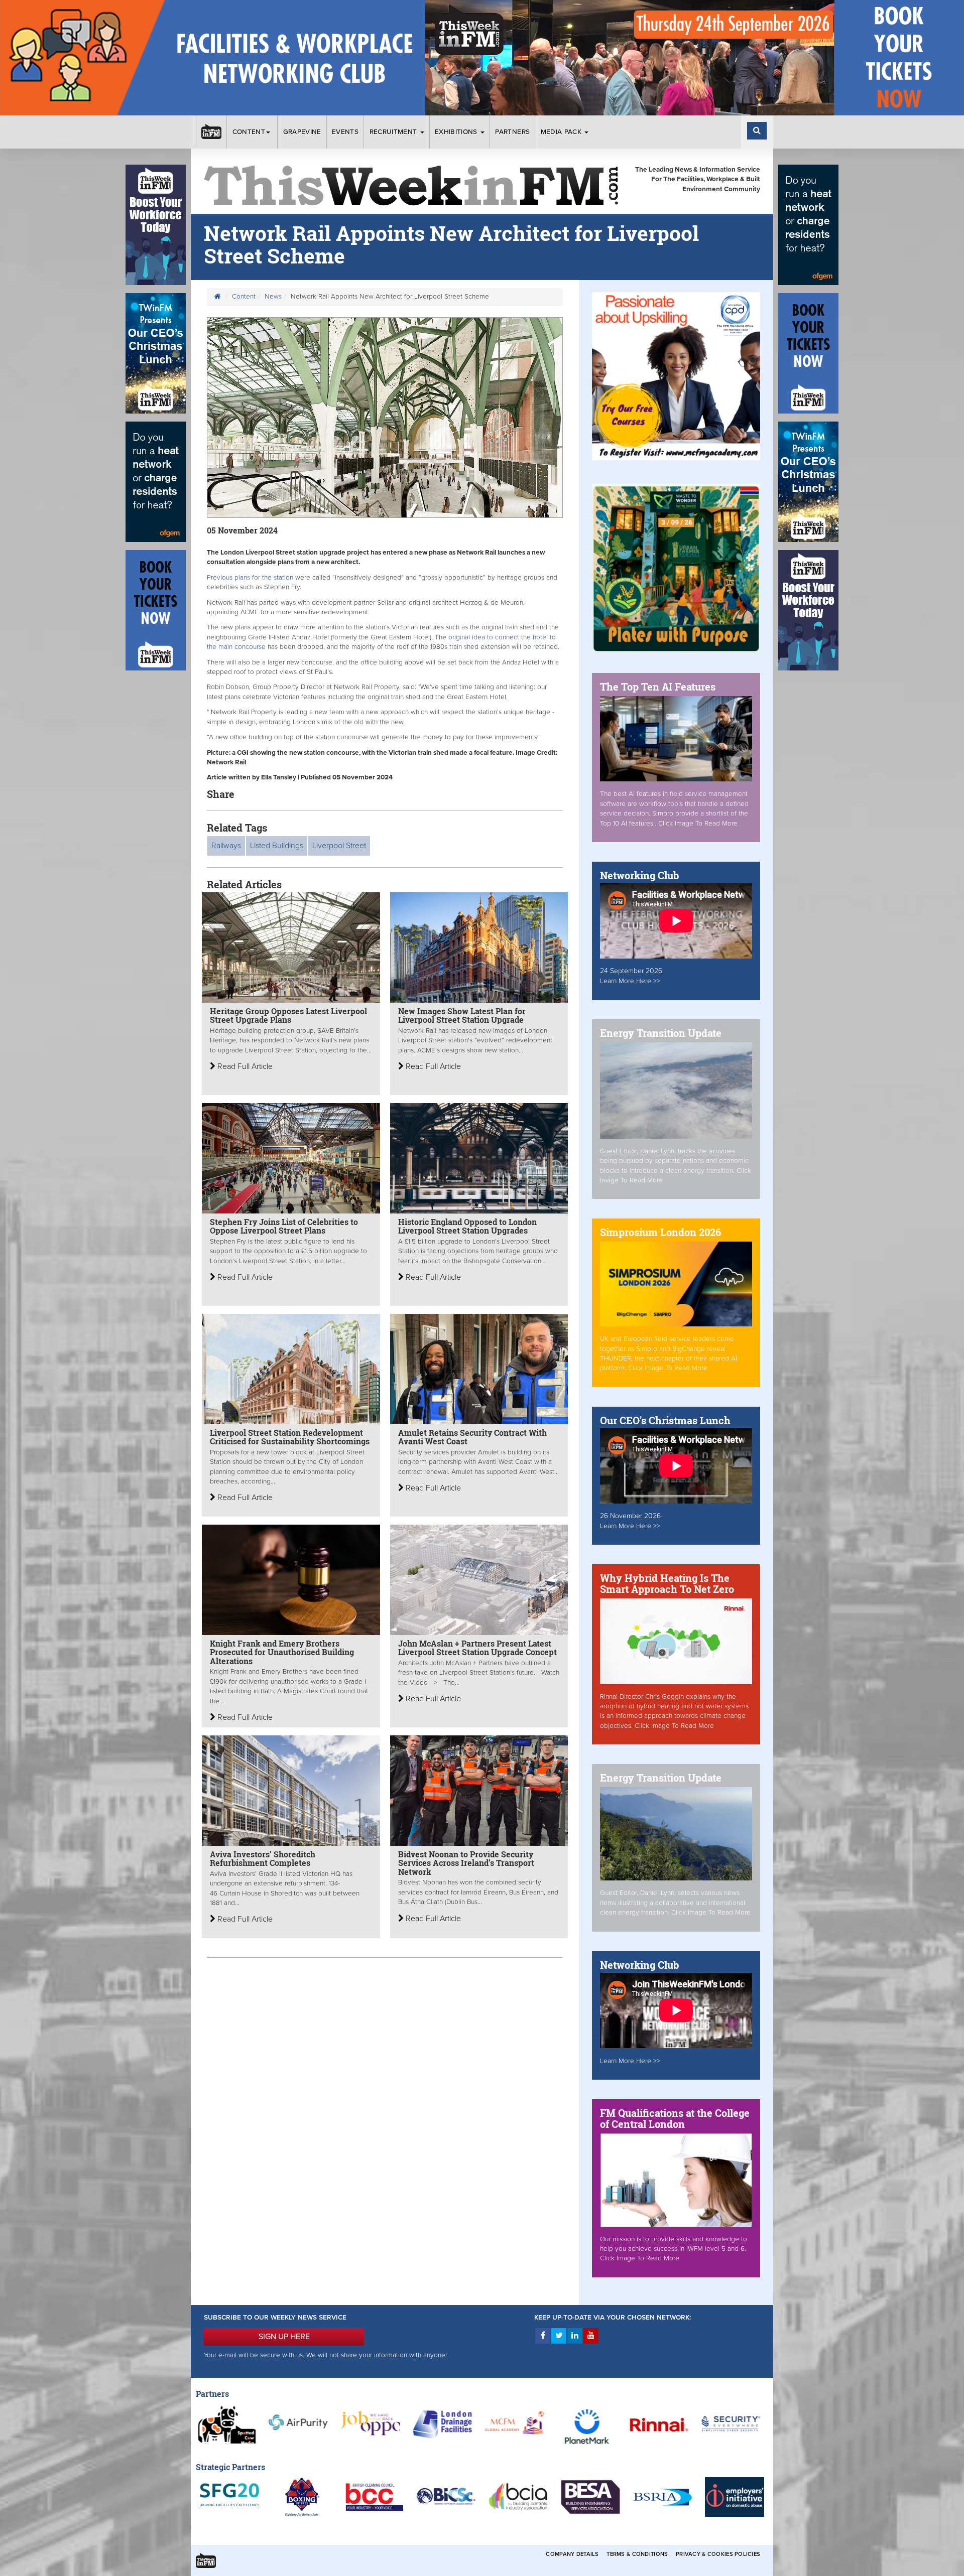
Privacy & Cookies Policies (718, 2554)
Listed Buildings (277, 846)
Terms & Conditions (637, 2554)
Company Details (572, 2554)
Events (345, 132)
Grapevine (302, 132)
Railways (226, 846)
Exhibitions (457, 132)
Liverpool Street (339, 846)
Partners (512, 132)
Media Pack (562, 132)
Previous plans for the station (250, 578)
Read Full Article (244, 1066)
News (273, 297)
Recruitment (394, 132)
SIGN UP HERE (284, 2337)
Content (249, 132)
